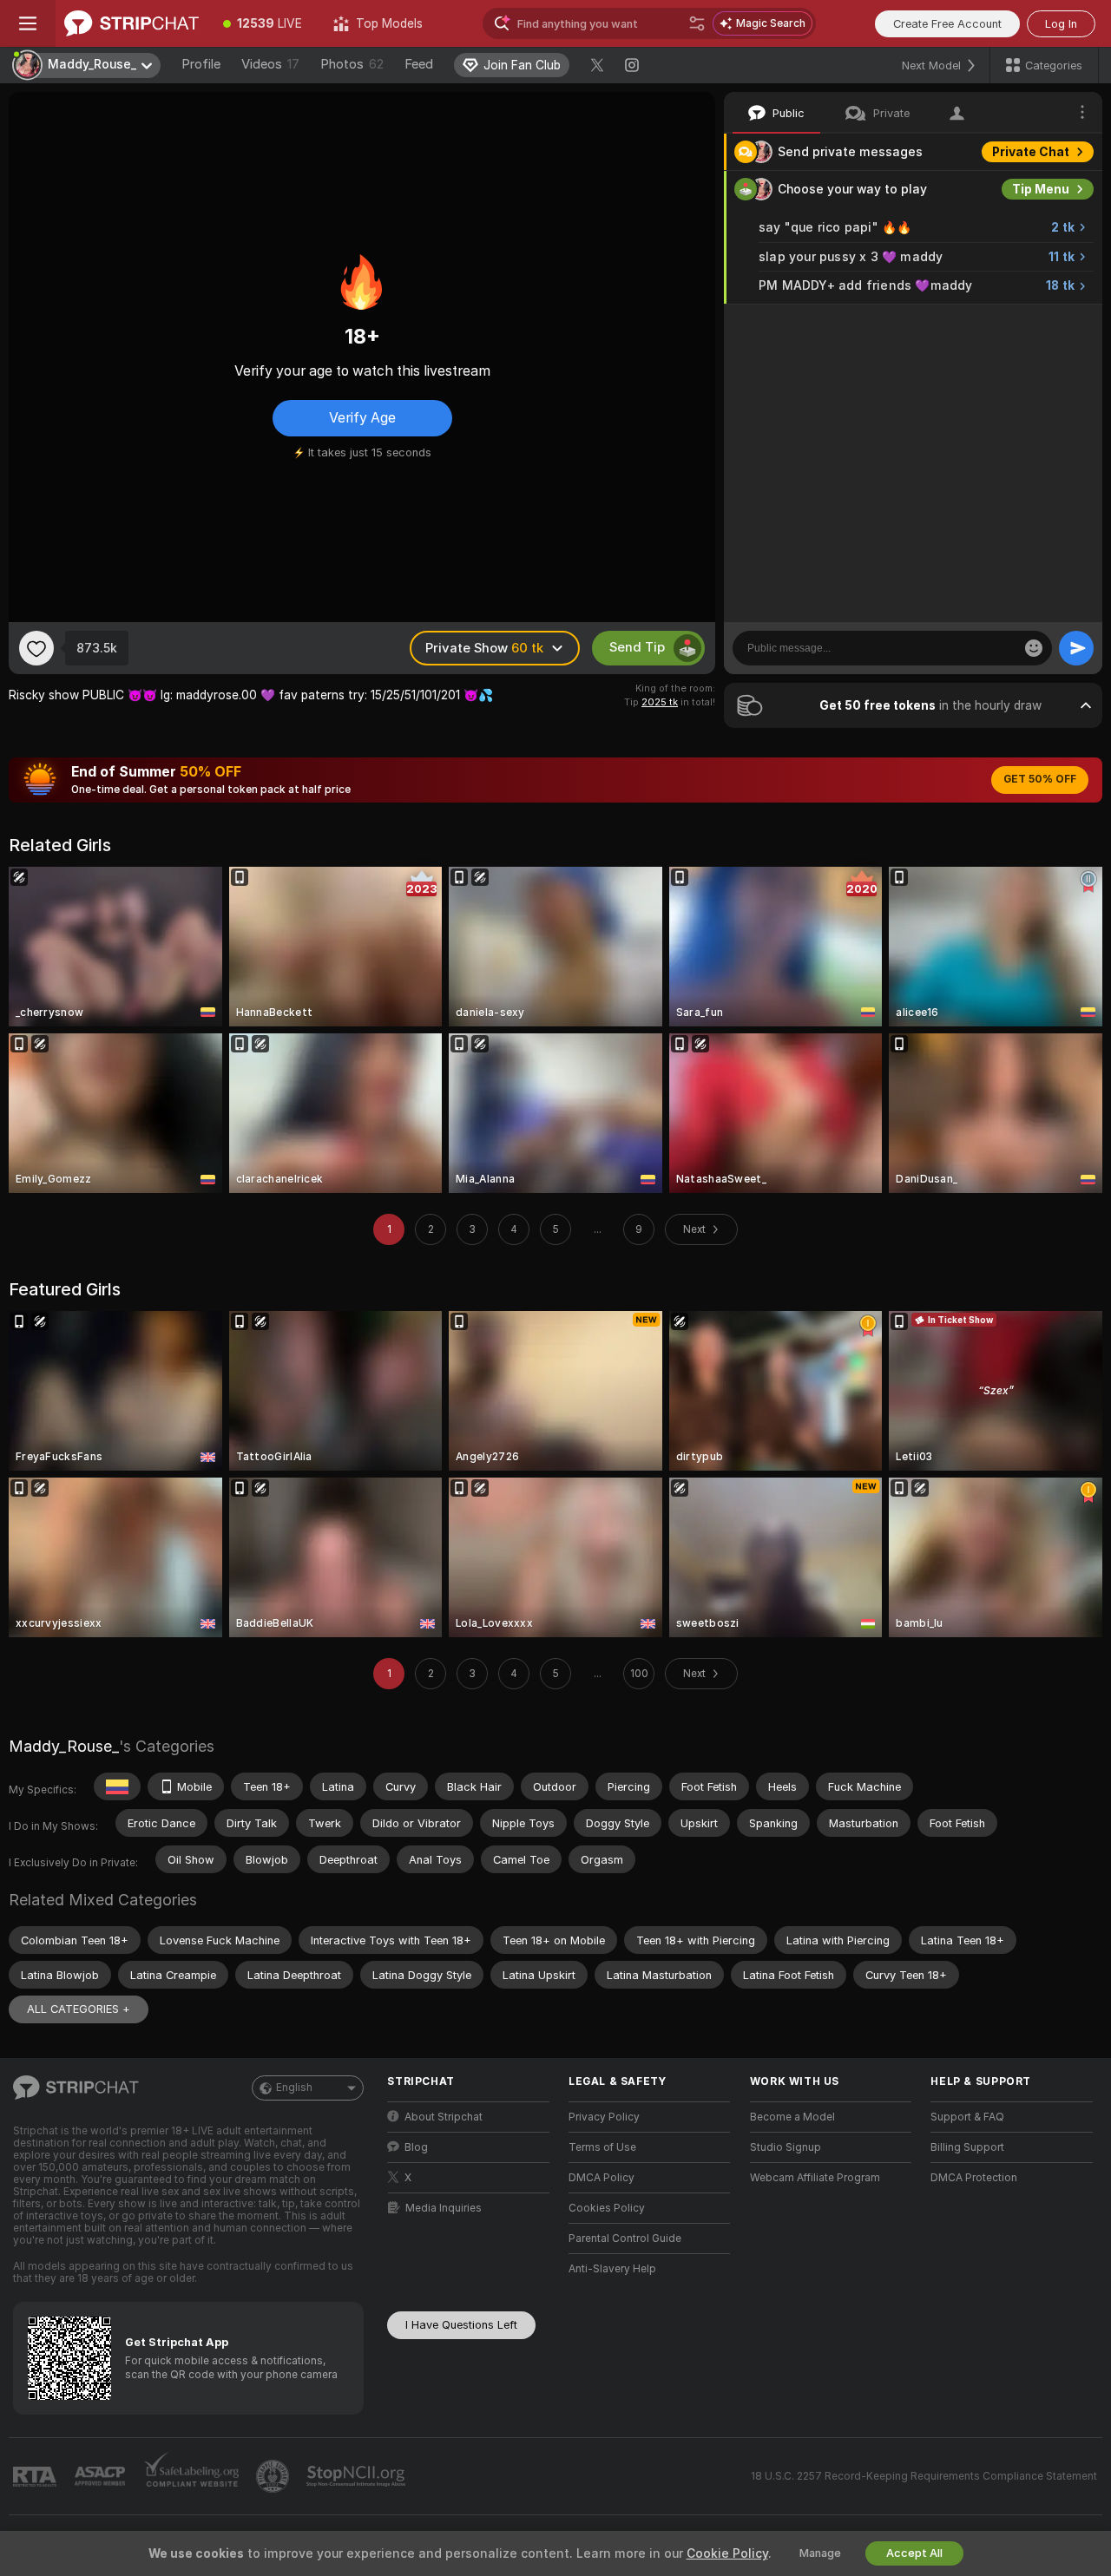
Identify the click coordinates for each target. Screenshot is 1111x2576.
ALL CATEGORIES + (79, 2009)
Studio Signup (786, 2147)
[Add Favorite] (36, 648)
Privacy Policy (604, 2117)
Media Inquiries (444, 2208)
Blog (416, 2147)
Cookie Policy (727, 2553)
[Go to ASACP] (102, 2476)
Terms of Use (602, 2147)
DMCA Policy (602, 2178)
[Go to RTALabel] (36, 2477)
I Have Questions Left (461, 2325)
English (294, 2088)
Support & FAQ (967, 2117)
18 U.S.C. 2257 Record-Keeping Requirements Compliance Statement (924, 2476)
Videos (270, 64)
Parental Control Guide (625, 2238)
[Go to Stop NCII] (358, 2476)
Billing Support (967, 2147)
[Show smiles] (1034, 648)
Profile (201, 64)
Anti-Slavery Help (612, 2269)
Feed (419, 64)
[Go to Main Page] (131, 23)
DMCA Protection (974, 2178)
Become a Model (792, 2117)
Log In (1061, 24)
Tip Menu (1041, 189)
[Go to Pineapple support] (274, 2476)
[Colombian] (117, 1786)
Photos (352, 64)
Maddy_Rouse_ (64, 1746)
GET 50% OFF (1040, 779)
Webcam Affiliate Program (815, 2178)
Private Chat (1031, 152)
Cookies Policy (607, 2208)
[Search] (697, 23)
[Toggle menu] (28, 23)
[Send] (1076, 648)
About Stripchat (444, 2117)
